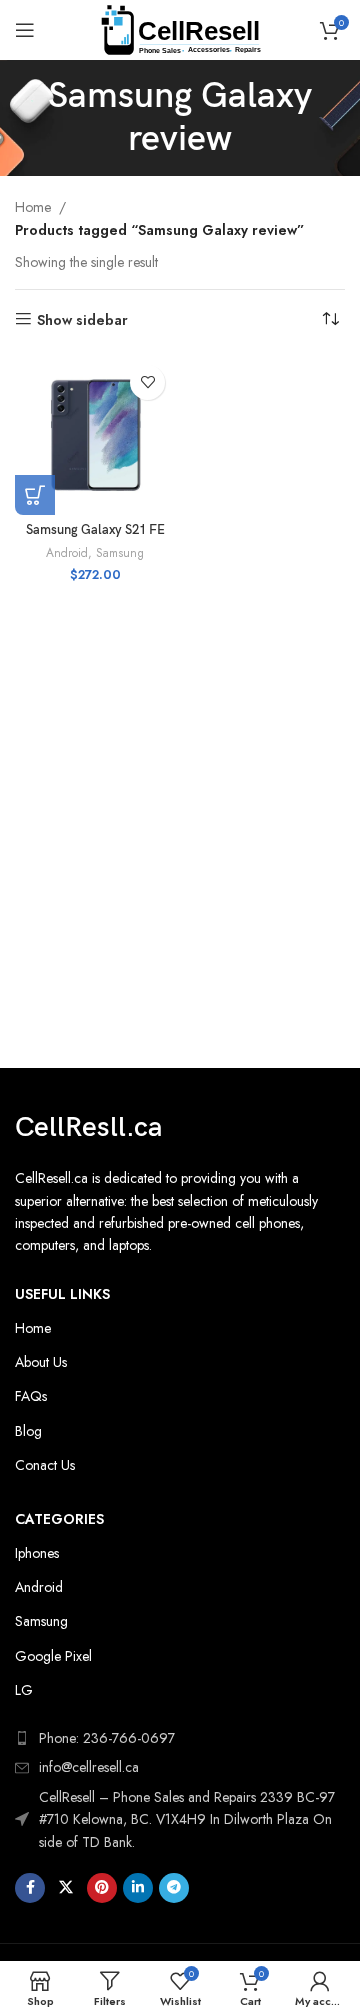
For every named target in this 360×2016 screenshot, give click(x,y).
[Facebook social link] (30, 1888)
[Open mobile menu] (25, 30)
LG (24, 1690)
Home (33, 207)
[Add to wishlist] (147, 382)
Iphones (37, 1553)
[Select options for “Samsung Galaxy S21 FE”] (35, 495)
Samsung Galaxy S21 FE (95, 530)
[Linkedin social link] (138, 1888)
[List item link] (180, 1767)
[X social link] (66, 1888)
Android (67, 553)
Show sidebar (82, 319)
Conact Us (45, 1465)
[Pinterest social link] (102, 1888)
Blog (28, 1431)
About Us (41, 1362)
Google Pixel (53, 1656)
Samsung (120, 553)
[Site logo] (180, 28)
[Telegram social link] (174, 1888)
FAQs (31, 1396)
